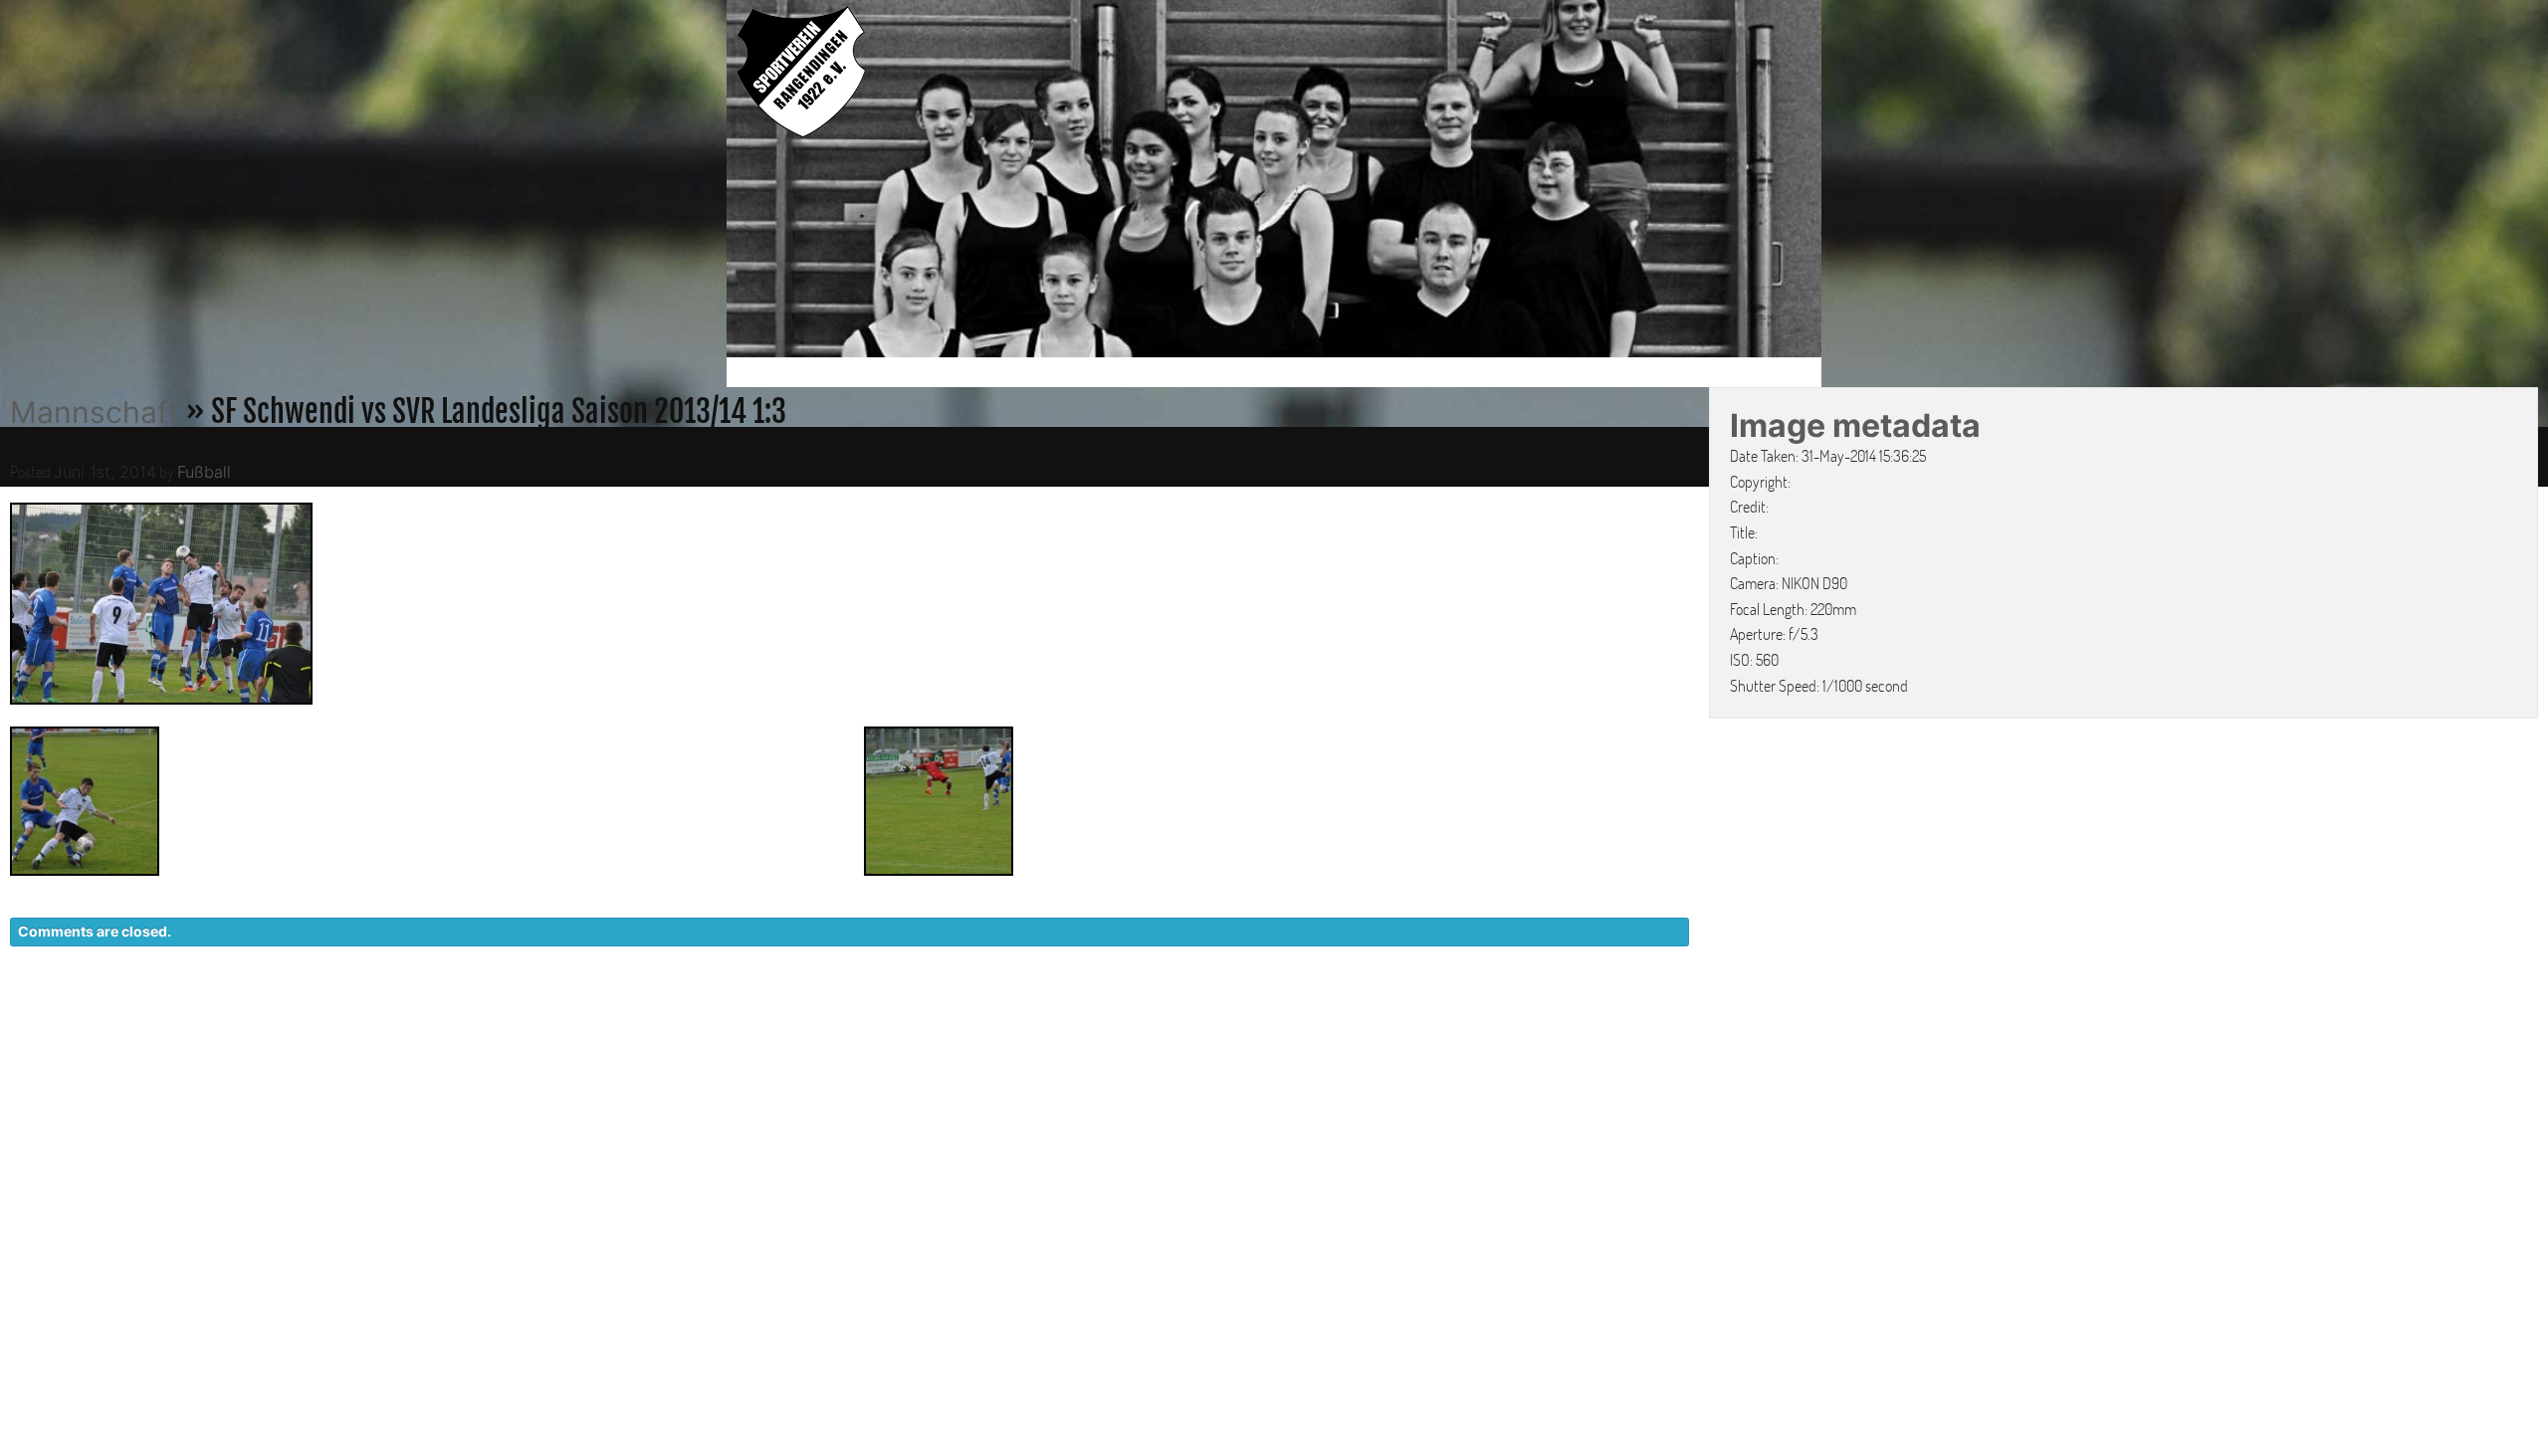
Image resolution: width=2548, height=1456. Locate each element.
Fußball (204, 472)
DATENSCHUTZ (1569, 1016)
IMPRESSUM (1698, 1016)
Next (1842, 182)
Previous (706, 182)
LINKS (1789, 1016)
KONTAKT (1449, 1016)
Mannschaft (95, 412)
